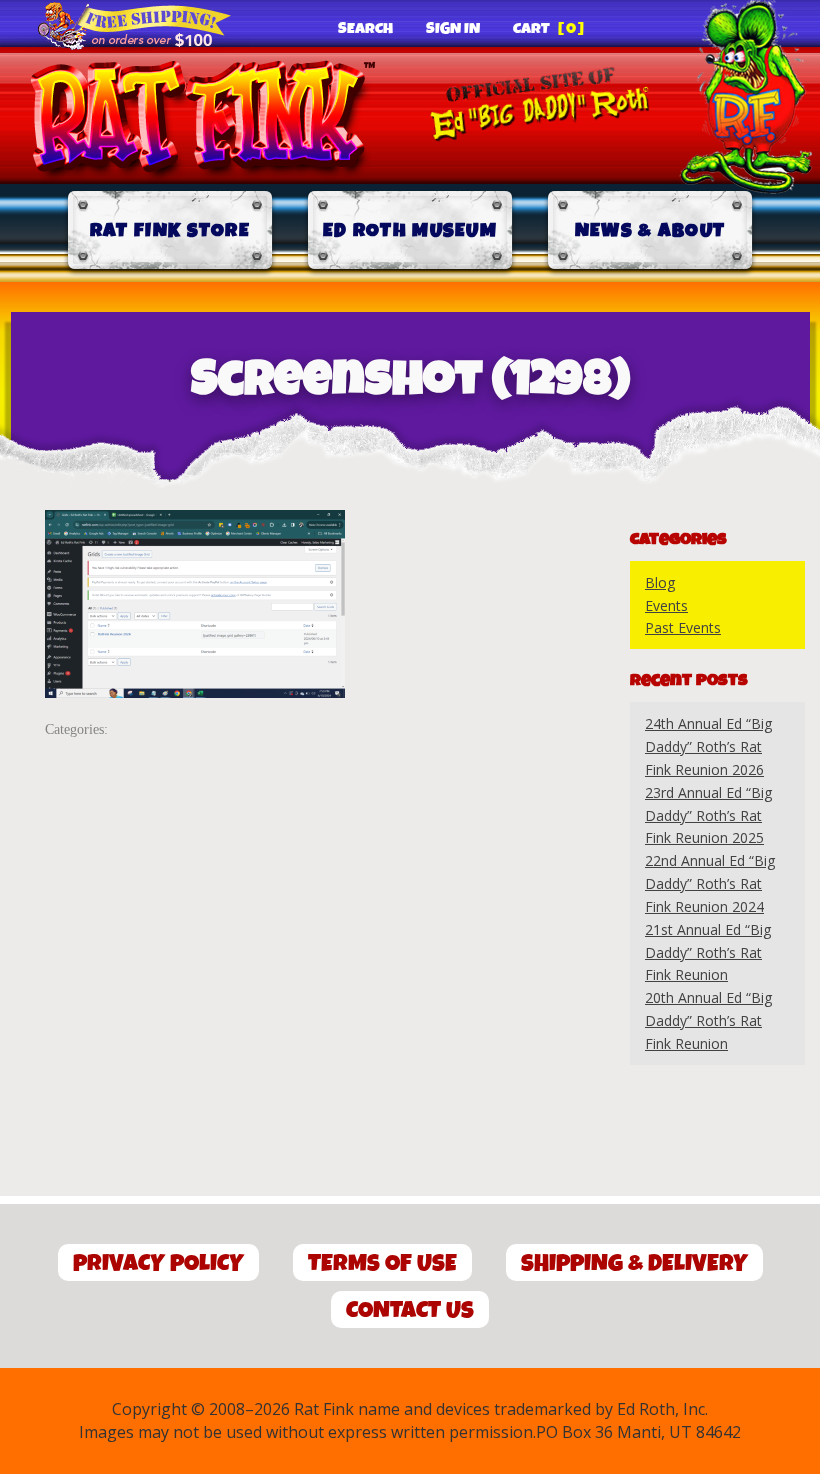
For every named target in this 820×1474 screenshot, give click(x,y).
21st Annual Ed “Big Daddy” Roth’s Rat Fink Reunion (708, 952)
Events (666, 605)
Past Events (683, 627)
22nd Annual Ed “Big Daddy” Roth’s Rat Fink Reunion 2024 (710, 883)
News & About (650, 230)
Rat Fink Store (170, 230)
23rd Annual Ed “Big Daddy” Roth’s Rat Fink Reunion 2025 (708, 815)
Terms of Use (382, 1263)
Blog (660, 582)
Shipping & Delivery (634, 1263)
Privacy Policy (158, 1263)
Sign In (453, 29)
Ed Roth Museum (410, 230)
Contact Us (410, 1310)
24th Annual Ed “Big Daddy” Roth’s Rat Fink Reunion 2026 (708, 746)
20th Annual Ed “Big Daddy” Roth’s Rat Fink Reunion (708, 1020)
